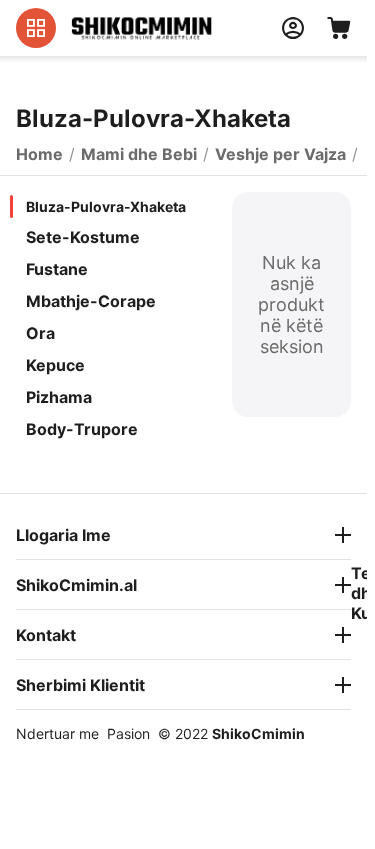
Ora (40, 333)
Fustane (57, 269)
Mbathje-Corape (91, 301)
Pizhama (59, 397)
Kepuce (55, 365)
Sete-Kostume (83, 237)
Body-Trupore (82, 429)
